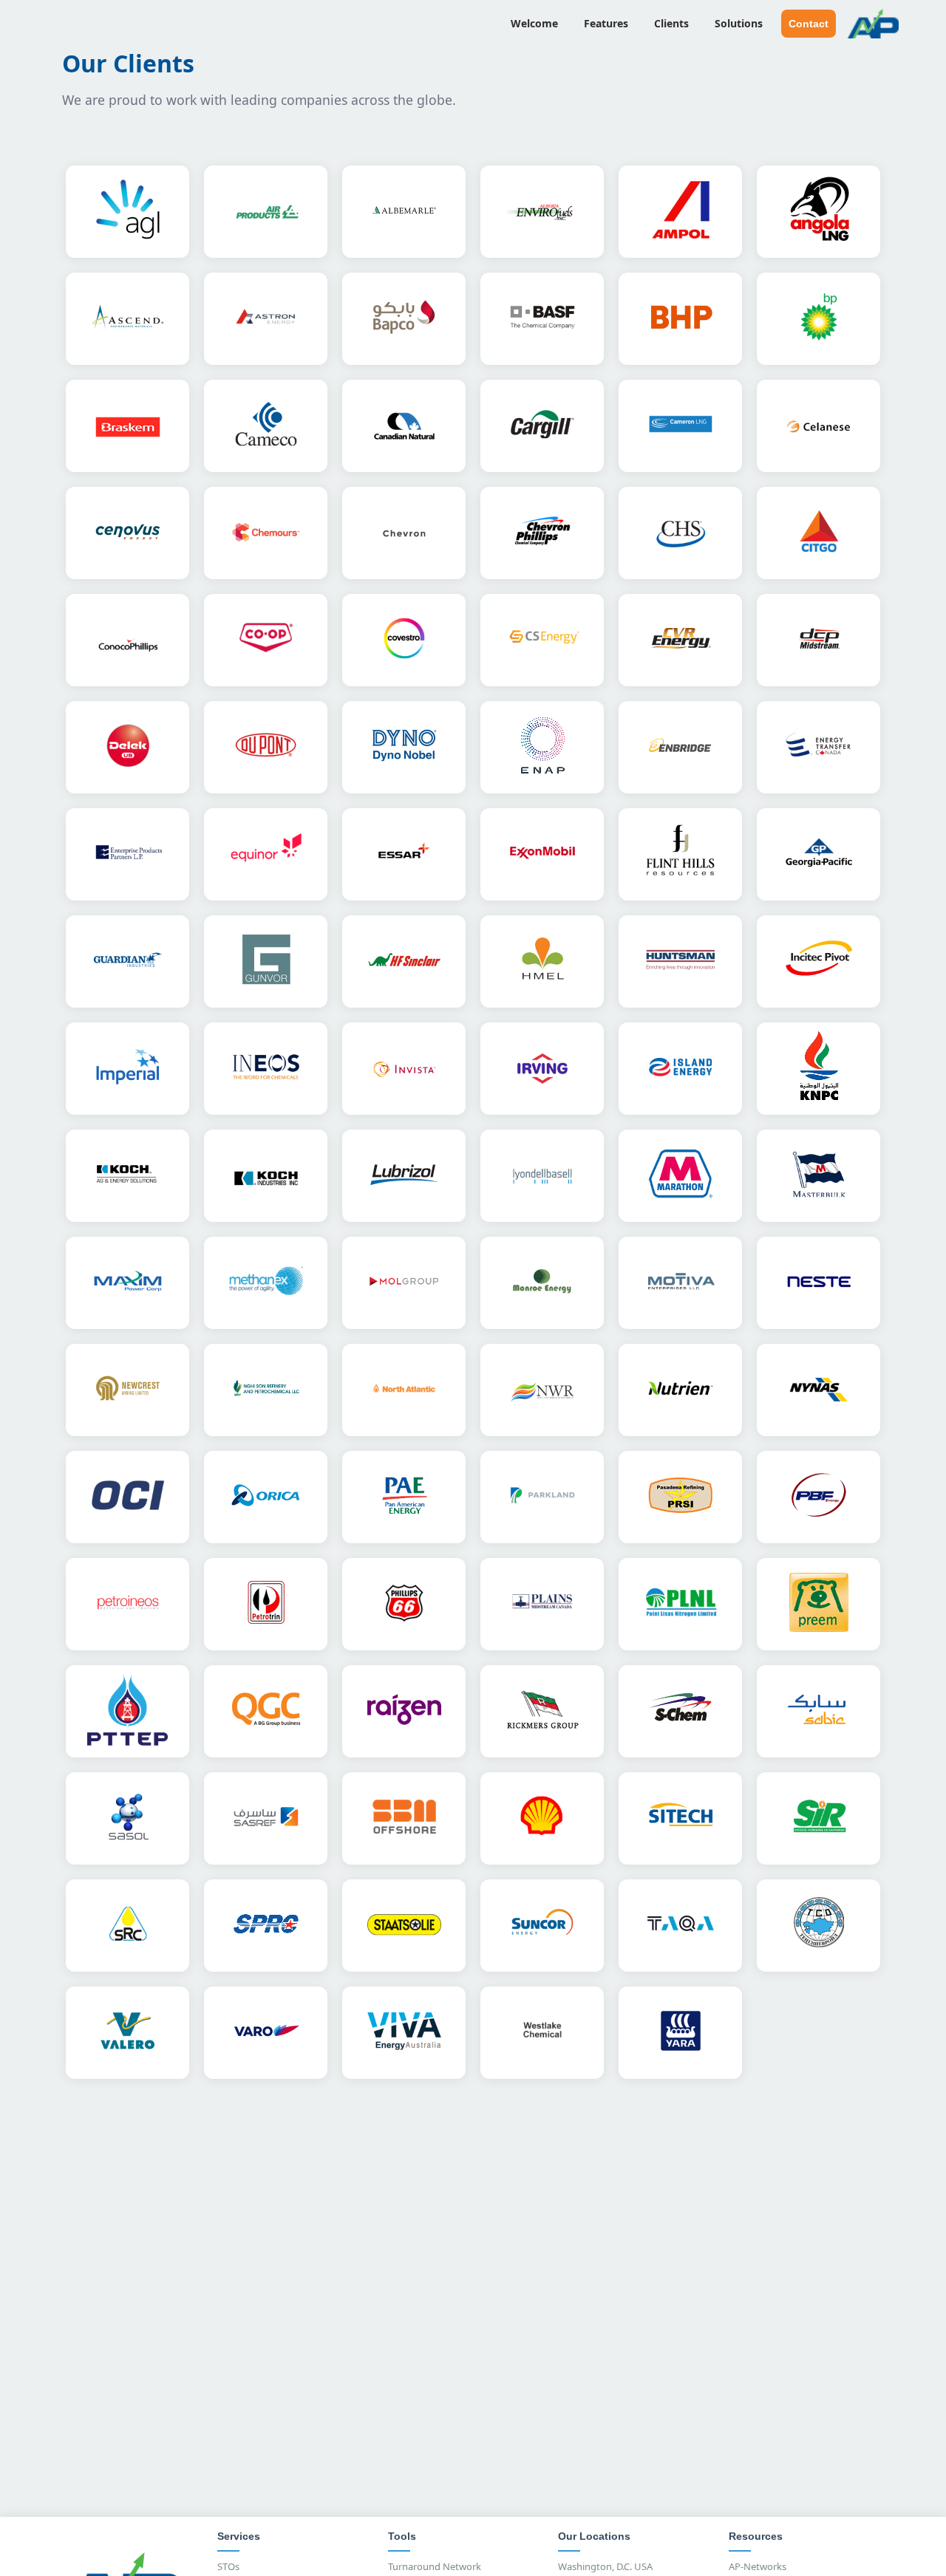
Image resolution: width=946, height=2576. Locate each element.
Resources (756, 2536)
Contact (809, 24)
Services (239, 2536)
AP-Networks (758, 2566)
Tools (402, 2536)
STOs (228, 2566)
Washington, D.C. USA (605, 2566)
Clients (671, 23)
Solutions (739, 23)
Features (606, 23)
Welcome (534, 23)
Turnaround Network (435, 2566)
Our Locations (594, 2536)
